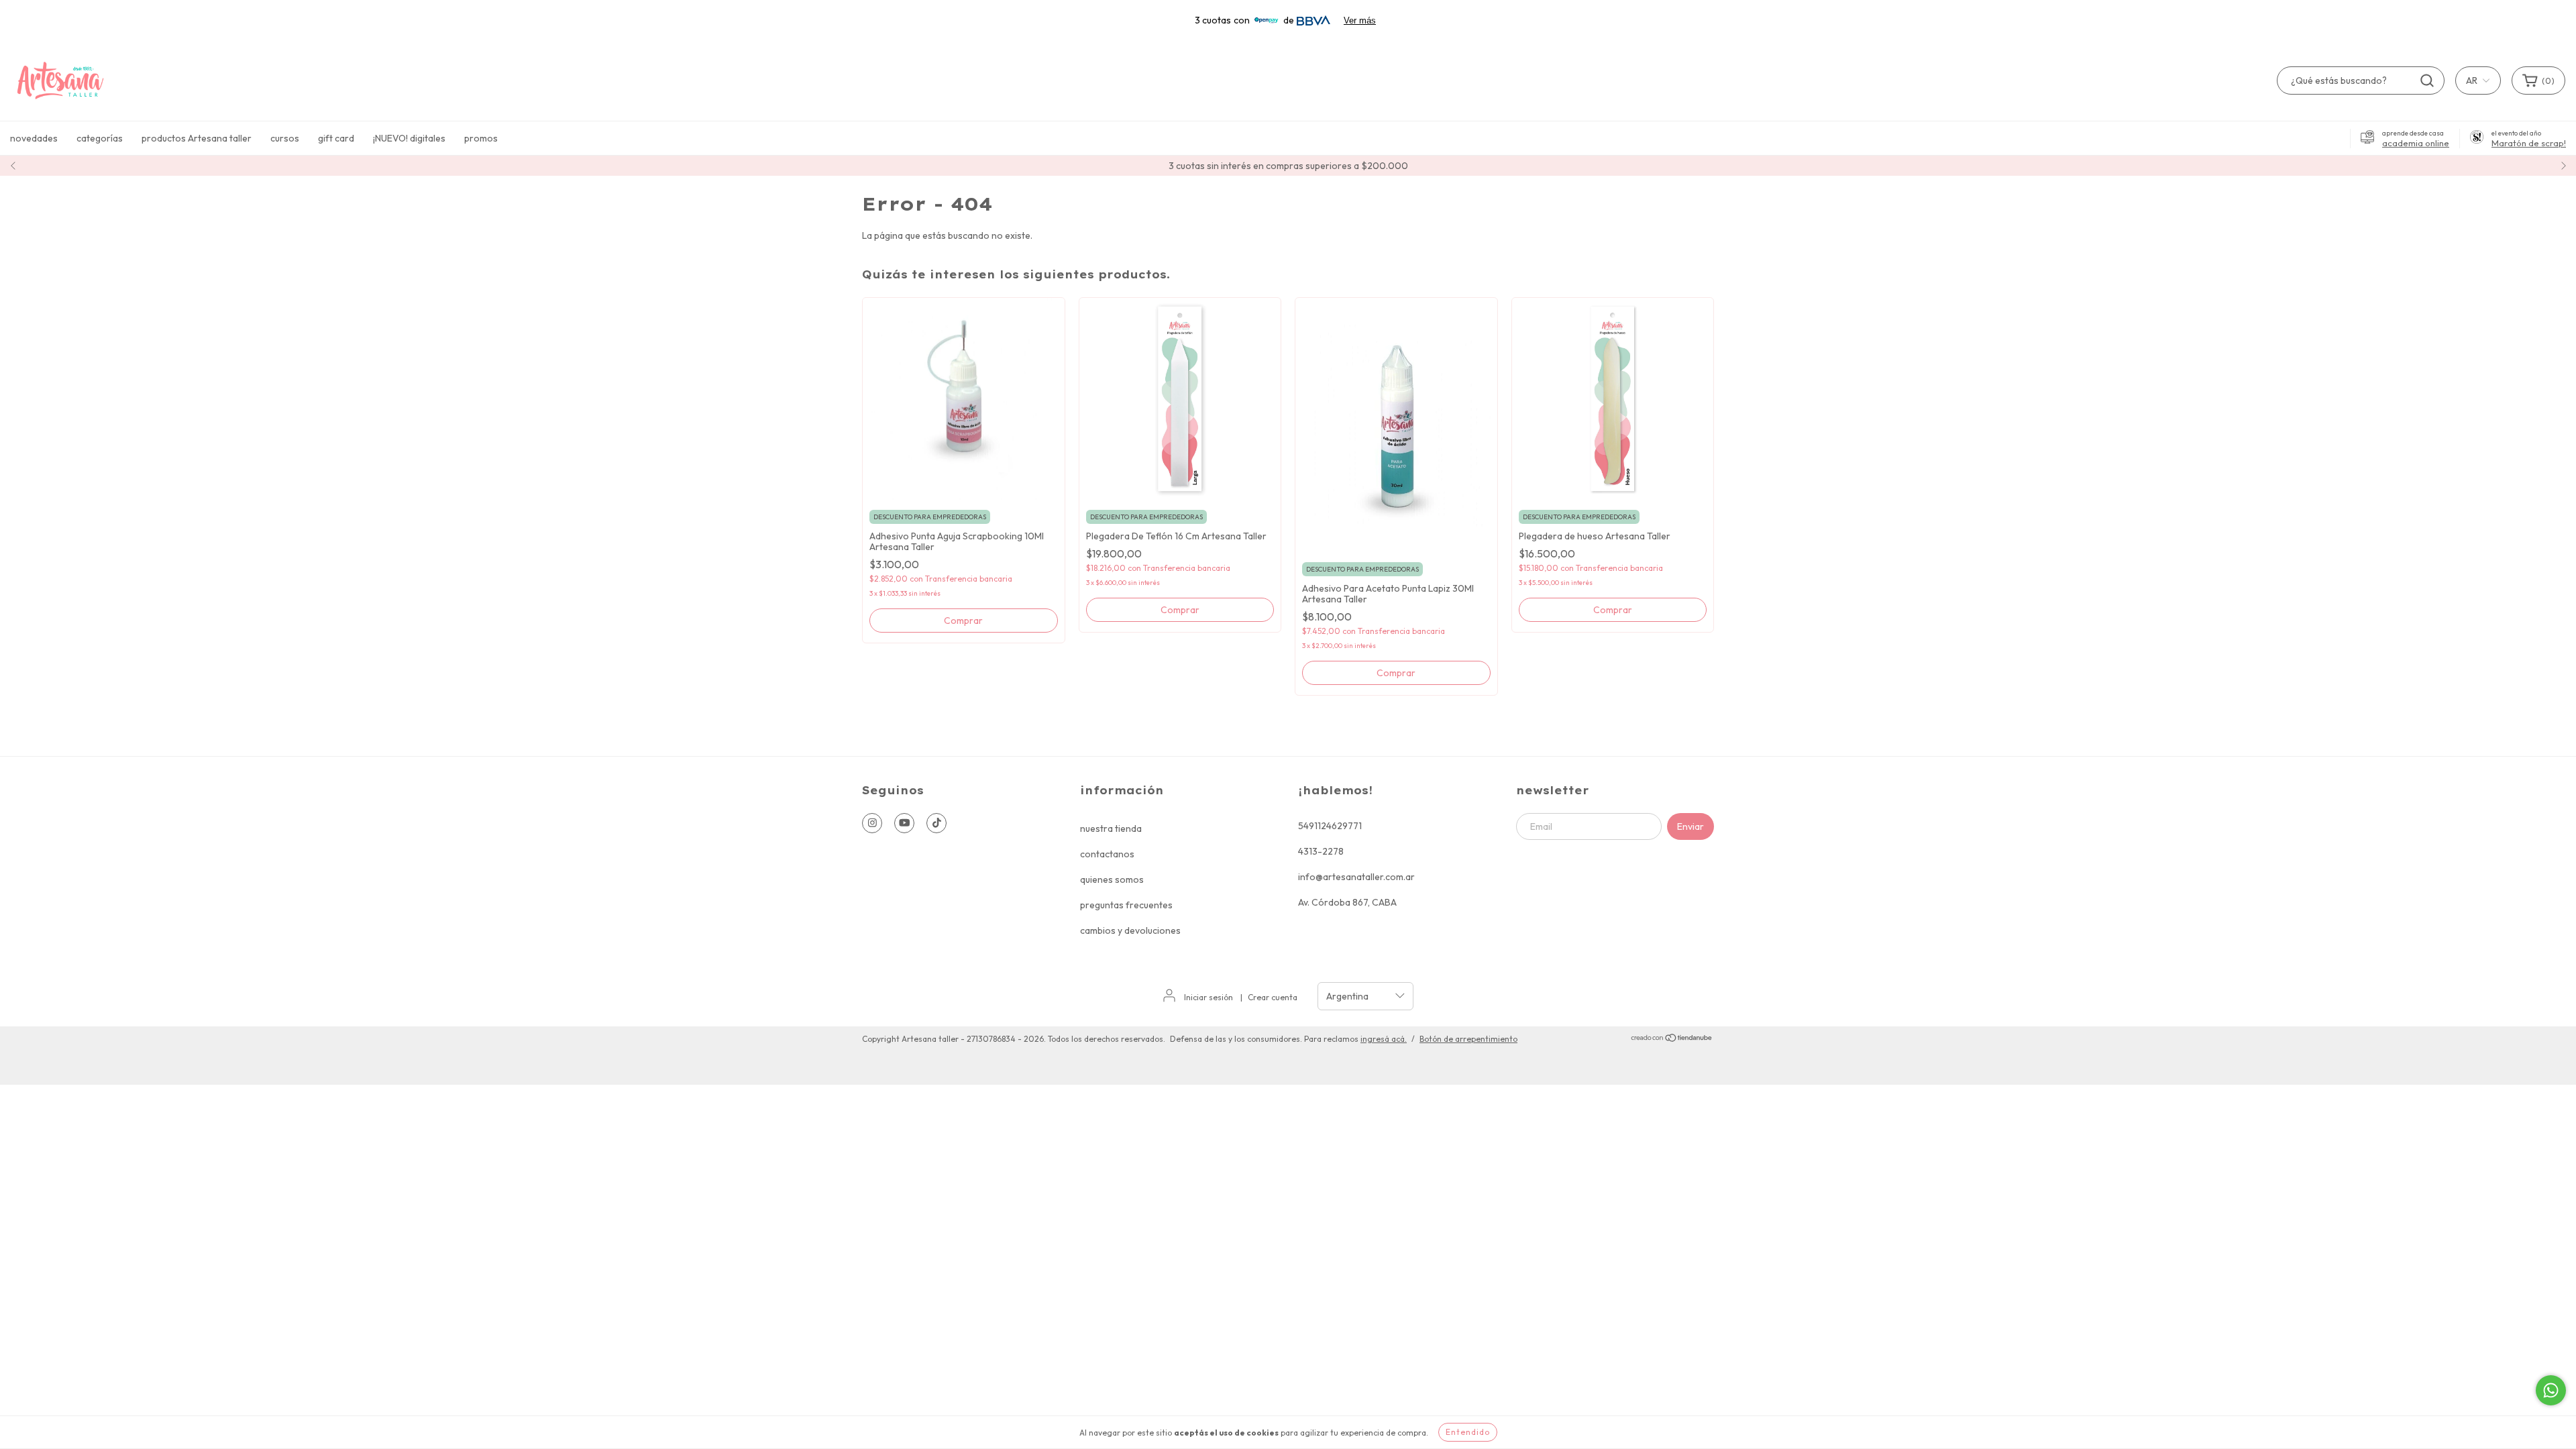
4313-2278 (1321, 851)
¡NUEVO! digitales (409, 138)
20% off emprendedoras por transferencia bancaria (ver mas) (1288, 166)
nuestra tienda (1111, 828)
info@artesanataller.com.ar (1356, 877)
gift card (336, 138)
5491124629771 (1330, 826)
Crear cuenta (1273, 997)
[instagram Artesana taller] (872, 823)
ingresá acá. (1384, 1039)
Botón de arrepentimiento (1468, 1039)
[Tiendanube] (1672, 1039)
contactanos (1107, 854)
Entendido (1468, 1432)
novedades (34, 138)
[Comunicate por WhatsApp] (2551, 1390)
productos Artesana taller (197, 138)
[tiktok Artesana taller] (936, 823)
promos (481, 138)
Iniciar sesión (1209, 997)
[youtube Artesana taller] (904, 823)
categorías (100, 138)
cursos (285, 138)
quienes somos (1112, 879)
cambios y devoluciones (1130, 930)
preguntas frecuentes (1126, 905)
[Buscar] (2427, 80)
